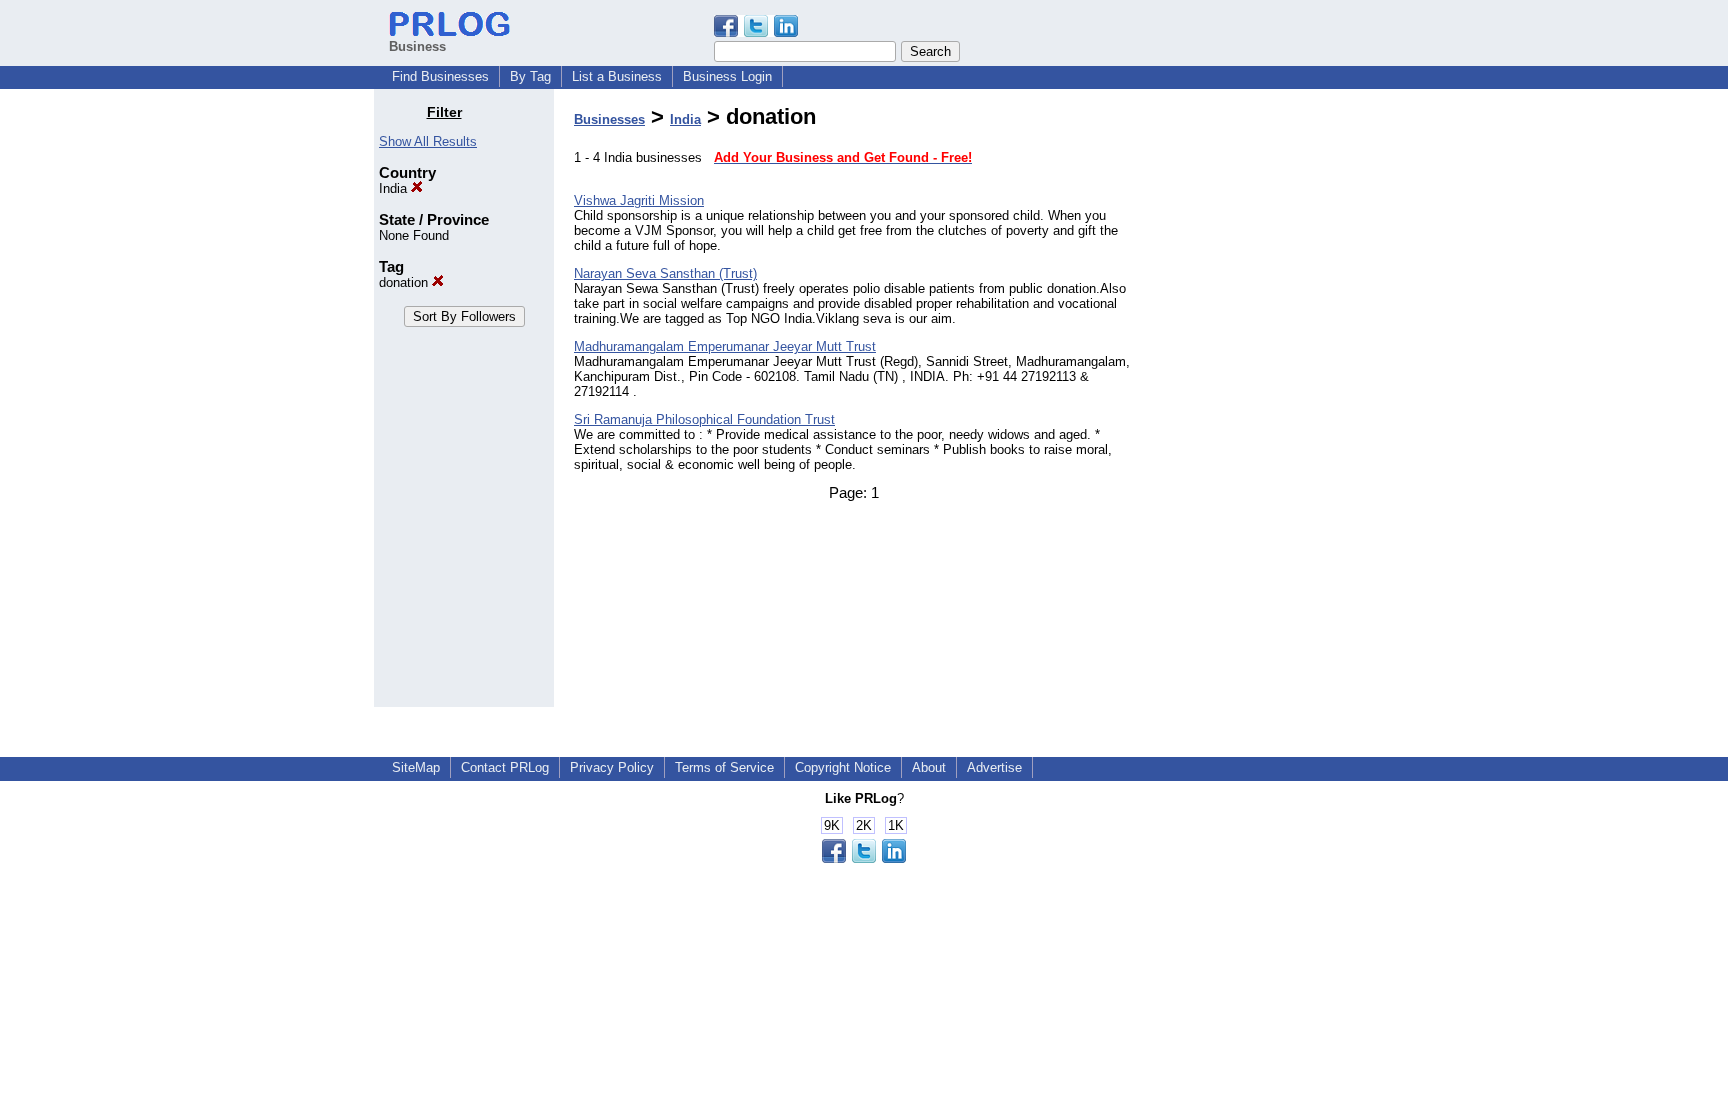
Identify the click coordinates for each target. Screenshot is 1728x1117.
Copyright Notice (843, 767)
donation (405, 282)
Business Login (727, 76)
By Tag (530, 76)
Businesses (609, 119)
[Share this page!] (756, 32)
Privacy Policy (612, 767)
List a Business (617, 76)
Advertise (994, 767)
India (395, 188)
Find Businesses (440, 76)
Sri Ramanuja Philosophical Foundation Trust (704, 419)
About (929, 767)
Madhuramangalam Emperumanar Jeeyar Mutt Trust (725, 346)
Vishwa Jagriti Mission (639, 200)
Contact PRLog (505, 767)
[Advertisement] (1252, 404)
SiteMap (416, 767)
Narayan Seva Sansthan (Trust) (665, 273)
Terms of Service (724, 767)
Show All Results (428, 141)
